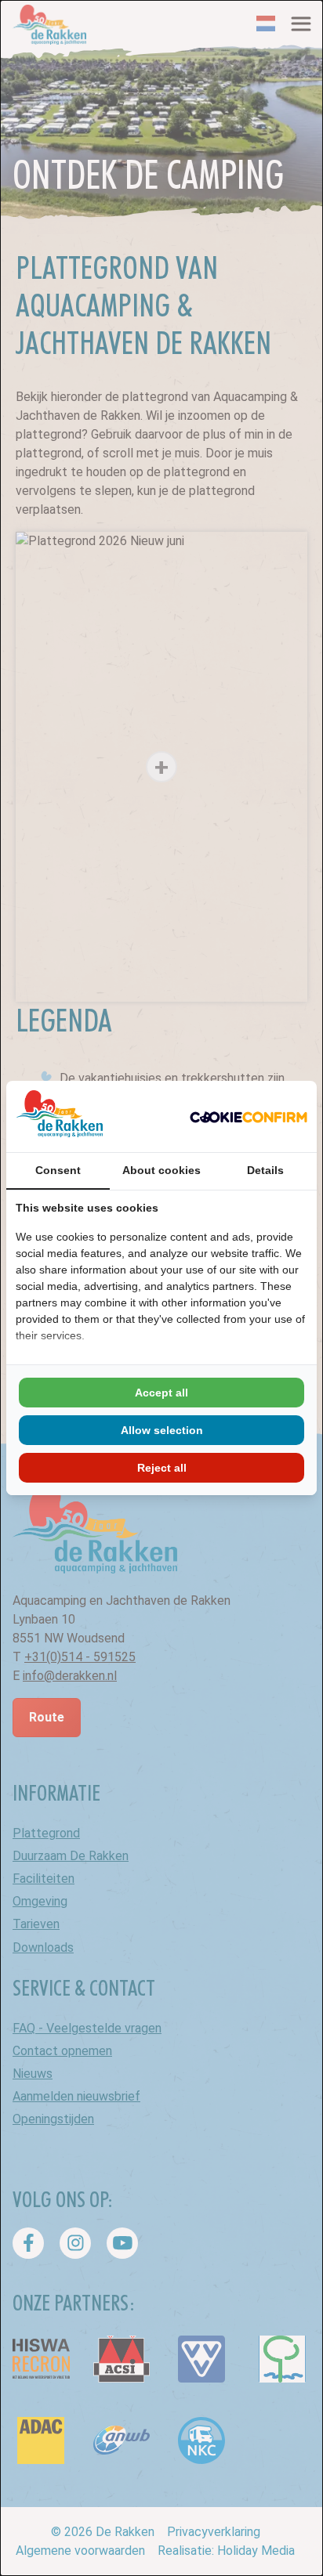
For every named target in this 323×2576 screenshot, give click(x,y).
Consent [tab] (58, 1170)
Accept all (161, 1393)
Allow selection (162, 1430)
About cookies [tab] (161, 1170)
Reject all (162, 1468)
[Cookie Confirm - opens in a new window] (249, 1117)
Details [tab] (265, 1170)
